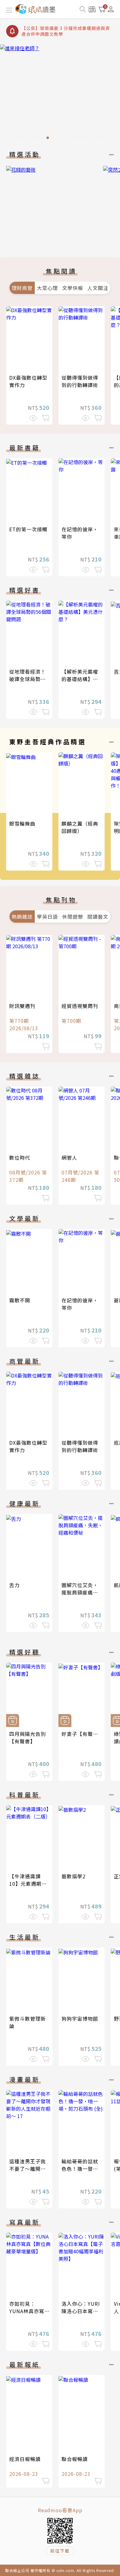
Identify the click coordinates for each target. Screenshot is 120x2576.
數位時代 (20, 1157)
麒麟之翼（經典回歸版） (80, 827)
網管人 (69, 1157)
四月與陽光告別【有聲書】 (28, 1737)
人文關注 (98, 288)
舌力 (14, 1585)
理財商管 (22, 288)
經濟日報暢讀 (25, 2459)
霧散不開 (20, 1300)
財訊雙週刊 (22, 1006)
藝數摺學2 (74, 1876)
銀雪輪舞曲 (22, 823)
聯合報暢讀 (75, 2459)
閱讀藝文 (98, 917)
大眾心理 (47, 288)
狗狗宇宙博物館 (80, 2019)
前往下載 (60, 2551)
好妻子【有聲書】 (82, 1734)
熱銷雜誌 (22, 917)
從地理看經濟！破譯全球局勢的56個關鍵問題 (28, 679)
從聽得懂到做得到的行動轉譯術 (80, 381)
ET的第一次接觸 (28, 529)
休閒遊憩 (73, 917)
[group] (60, 94)
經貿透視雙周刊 (80, 1006)
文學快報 (73, 288)
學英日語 (47, 917)
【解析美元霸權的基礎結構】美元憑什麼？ (80, 679)
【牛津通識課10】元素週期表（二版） (28, 1884)
